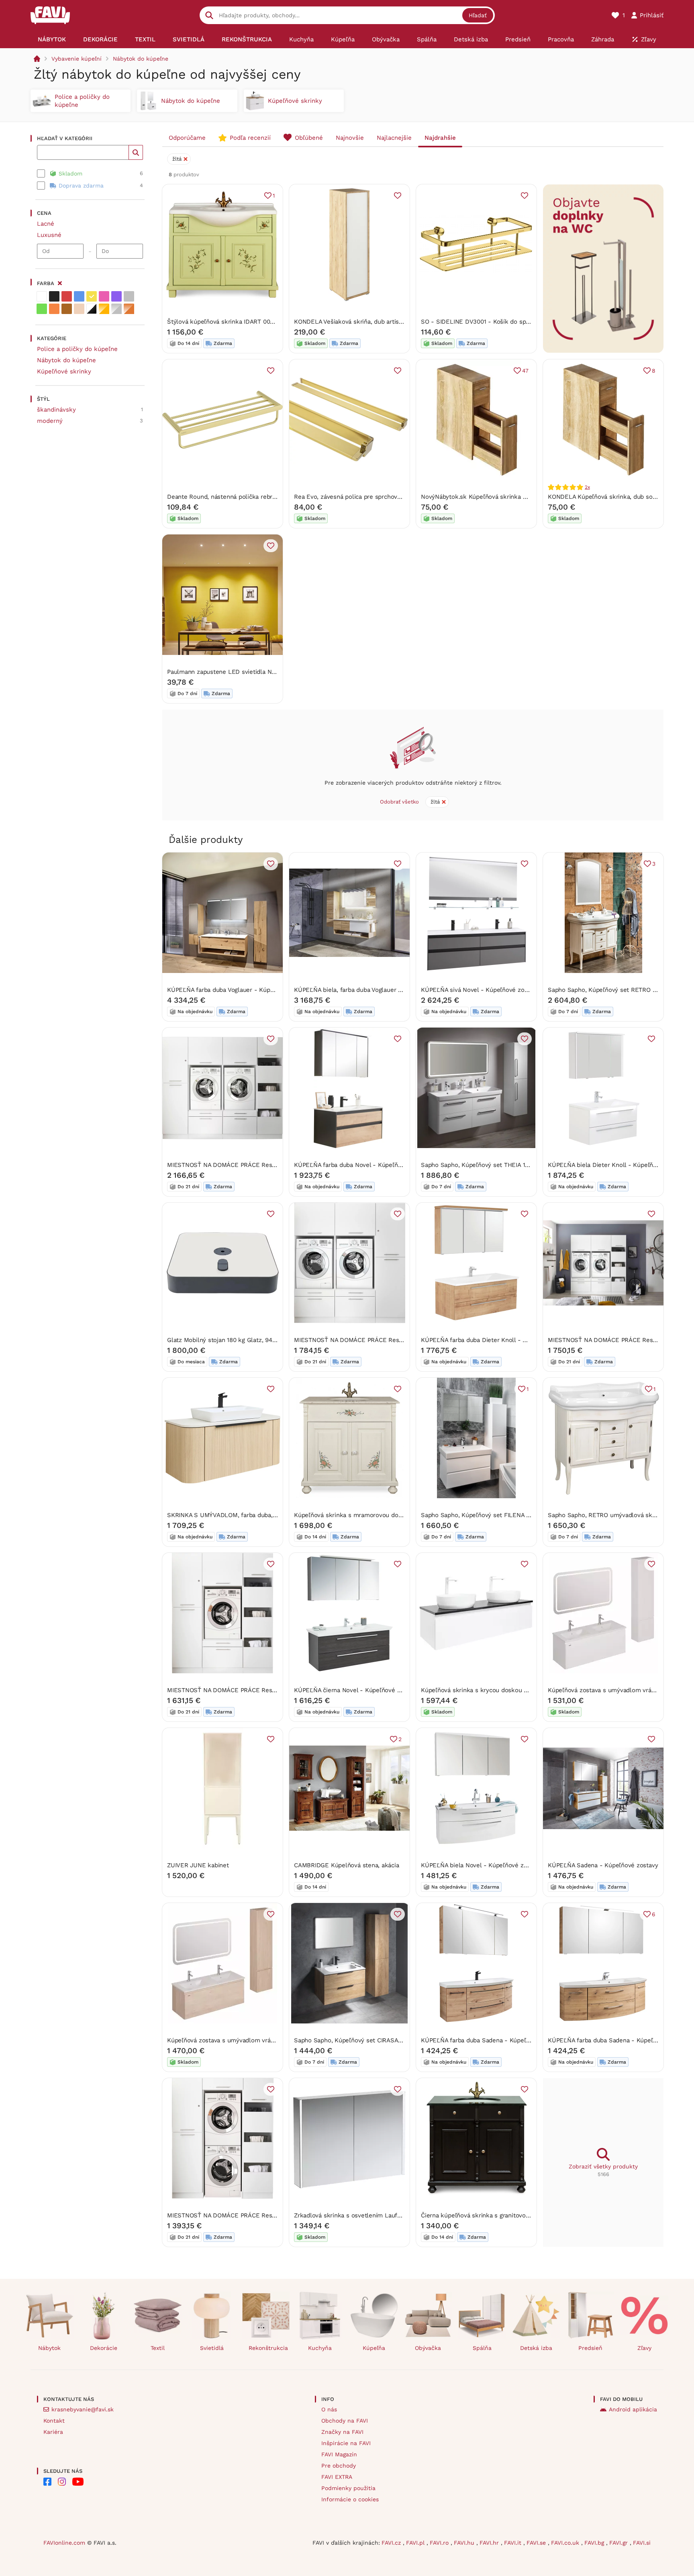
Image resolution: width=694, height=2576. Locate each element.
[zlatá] (104, 309)
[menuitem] (52, 39)
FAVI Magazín (339, 2454)
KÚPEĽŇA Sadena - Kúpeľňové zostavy (603, 1865)
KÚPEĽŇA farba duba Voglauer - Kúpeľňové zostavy (240, 990)
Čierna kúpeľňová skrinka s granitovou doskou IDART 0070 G (507, 2215)
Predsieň (590, 2348)
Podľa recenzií (250, 138)
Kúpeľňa (374, 2348)
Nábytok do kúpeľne (141, 59)
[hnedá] (67, 309)
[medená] (129, 309)
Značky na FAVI (342, 2432)
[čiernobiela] (92, 309)
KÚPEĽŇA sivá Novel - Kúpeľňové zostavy (480, 990)
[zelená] (42, 309)
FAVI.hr (490, 2543)
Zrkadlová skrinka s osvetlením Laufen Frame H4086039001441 (384, 2215)
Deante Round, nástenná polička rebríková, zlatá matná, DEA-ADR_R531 (269, 497)
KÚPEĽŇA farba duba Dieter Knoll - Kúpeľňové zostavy (499, 1340)
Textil (158, 2348)
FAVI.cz (392, 2543)
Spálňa (482, 2348)
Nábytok (49, 2348)
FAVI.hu (465, 2543)
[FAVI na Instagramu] (62, 2482)
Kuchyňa (320, 2348)
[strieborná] (116, 309)
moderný (50, 421)
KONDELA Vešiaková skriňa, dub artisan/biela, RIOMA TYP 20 (380, 322)
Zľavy (644, 2348)
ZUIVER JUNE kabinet (198, 1865)
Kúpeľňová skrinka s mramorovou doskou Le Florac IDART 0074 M (388, 1515)
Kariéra (53, 2432)
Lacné (46, 224)
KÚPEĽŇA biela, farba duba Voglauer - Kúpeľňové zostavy (375, 990)
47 (525, 371)
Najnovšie (350, 138)
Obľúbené (309, 138)
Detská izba (536, 2348)
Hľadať (478, 15)
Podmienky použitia (348, 2488)
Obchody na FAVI (345, 2421)
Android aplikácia (633, 2409)
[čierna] (54, 296)
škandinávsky (56, 410)
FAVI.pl (416, 2543)
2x (587, 487)
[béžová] (79, 309)
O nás (329, 2409)
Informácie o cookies (350, 2499)
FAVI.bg (595, 2543)
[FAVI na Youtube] (78, 2482)
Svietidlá (212, 2348)
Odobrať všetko (399, 802)
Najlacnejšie (394, 138)
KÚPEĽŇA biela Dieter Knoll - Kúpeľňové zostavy (617, 1165)
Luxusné (49, 235)
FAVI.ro (440, 2543)
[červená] (67, 296)
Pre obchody (339, 2466)
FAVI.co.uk (566, 2543)
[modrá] (79, 296)
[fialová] (116, 296)
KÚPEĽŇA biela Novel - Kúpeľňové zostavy (481, 1865)
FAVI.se (537, 2543)
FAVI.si (642, 2543)
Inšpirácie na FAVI (346, 2443)
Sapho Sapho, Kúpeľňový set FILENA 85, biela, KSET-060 (502, 1515)
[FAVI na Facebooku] (47, 2482)
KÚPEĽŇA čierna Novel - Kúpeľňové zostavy (356, 1690)
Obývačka (428, 2348)
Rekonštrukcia (268, 2348)
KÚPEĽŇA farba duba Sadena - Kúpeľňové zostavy (492, 2040)
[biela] (42, 296)
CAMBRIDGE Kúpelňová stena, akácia (347, 1865)
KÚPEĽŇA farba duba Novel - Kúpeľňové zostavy (363, 1165)
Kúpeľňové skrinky (64, 371)
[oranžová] (54, 309)
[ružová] (104, 296)
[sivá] (129, 296)
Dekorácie (104, 2348)
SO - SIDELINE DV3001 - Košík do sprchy (479, 322)
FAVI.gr (619, 2543)
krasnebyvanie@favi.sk (83, 2409)
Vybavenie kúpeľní (77, 59)
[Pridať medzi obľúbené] (398, 196)
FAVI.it (514, 2543)
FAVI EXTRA (337, 2477)
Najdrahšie (440, 138)
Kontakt (54, 2421)
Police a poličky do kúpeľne (77, 349)
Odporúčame (187, 138)
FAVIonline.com (64, 2543)
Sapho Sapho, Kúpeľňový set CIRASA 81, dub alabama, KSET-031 (385, 2040)
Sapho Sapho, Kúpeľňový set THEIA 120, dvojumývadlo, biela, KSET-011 (521, 1165)
